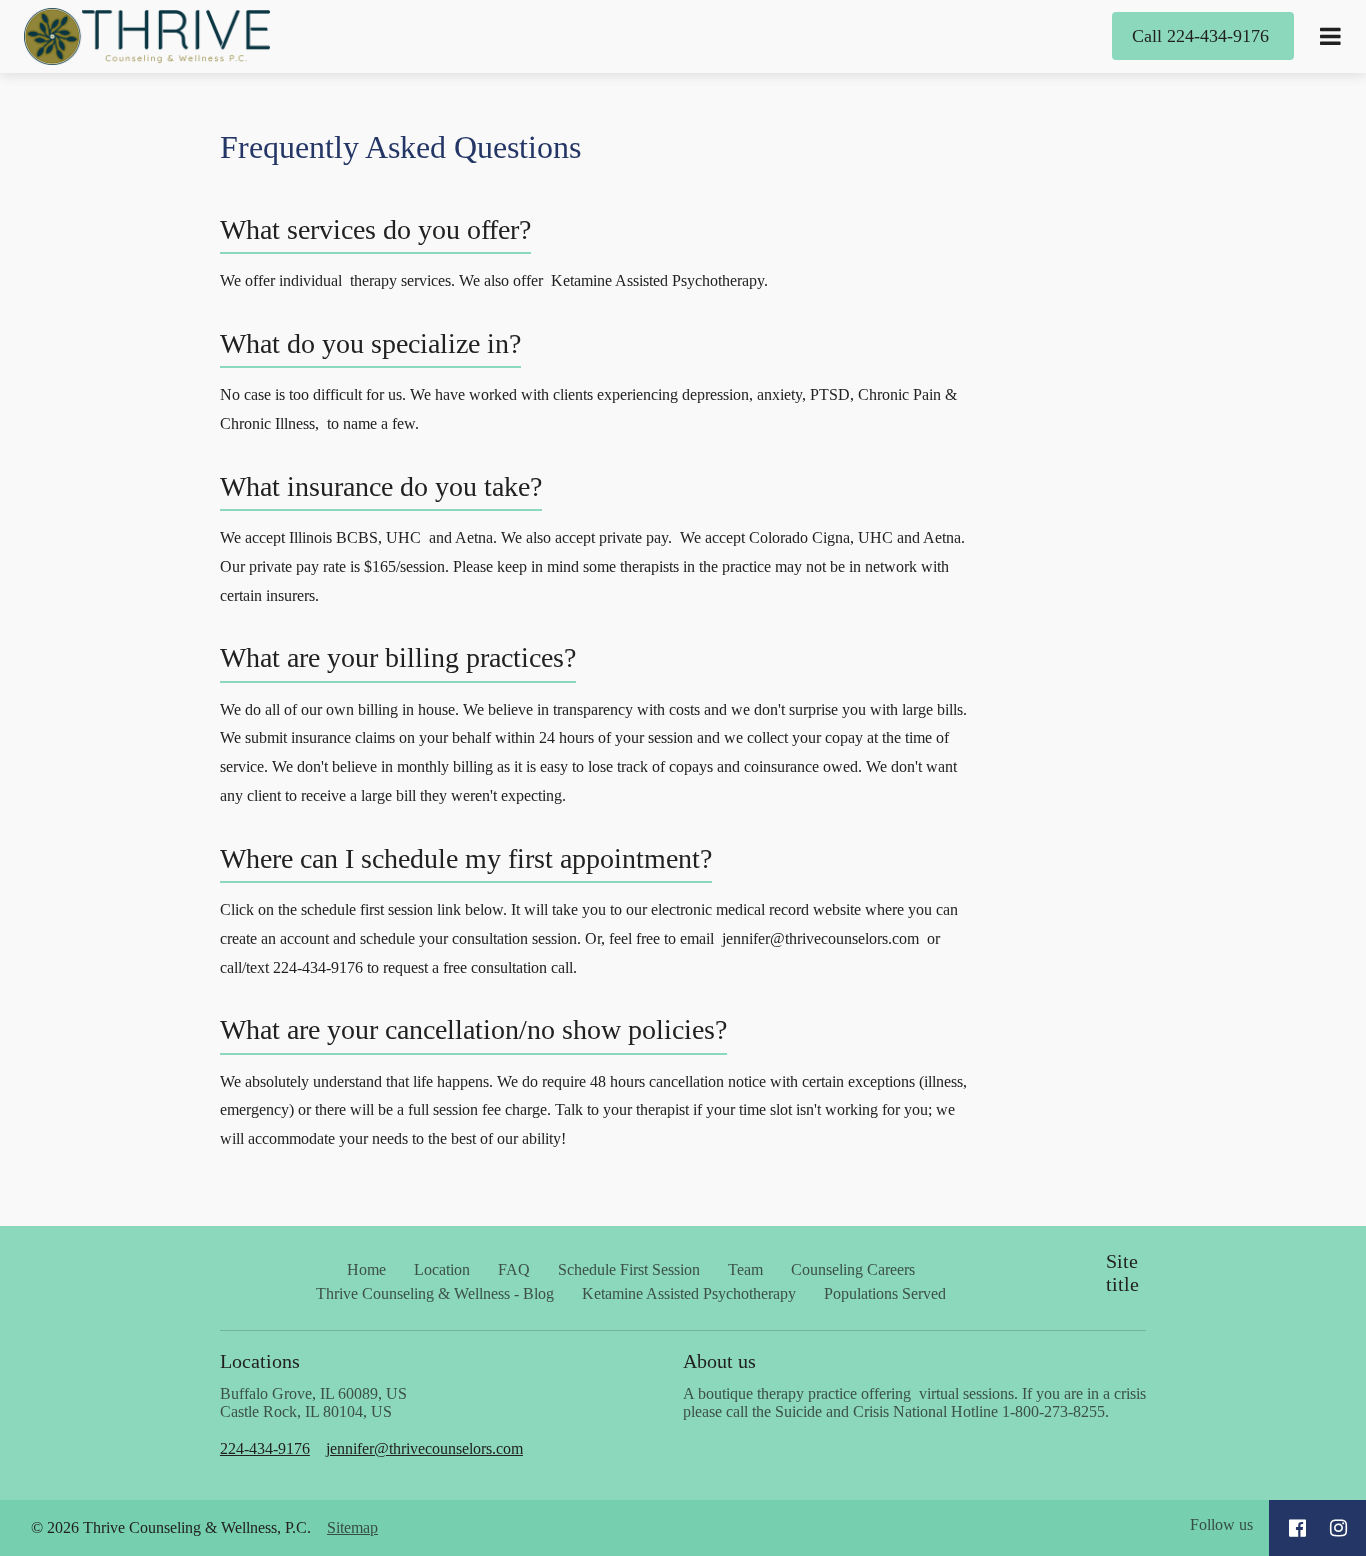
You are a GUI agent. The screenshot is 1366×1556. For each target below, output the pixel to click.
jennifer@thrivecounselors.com (424, 1448)
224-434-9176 (265, 1448)
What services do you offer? (375, 229)
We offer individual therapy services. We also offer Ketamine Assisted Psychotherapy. (496, 280)
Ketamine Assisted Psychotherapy (689, 1293)
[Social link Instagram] (1338, 1528)
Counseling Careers (853, 1269)
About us (719, 1361)
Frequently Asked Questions (400, 147)
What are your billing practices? (398, 657)
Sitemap (352, 1527)
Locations (262, 1361)
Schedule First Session (629, 1269)
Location (442, 1269)
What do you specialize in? (370, 343)
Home (366, 1269)
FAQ (514, 1269)
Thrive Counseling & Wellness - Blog (435, 1293)
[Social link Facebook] (1297, 1528)
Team (745, 1269)
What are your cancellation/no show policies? (473, 1029)
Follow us (1221, 1524)
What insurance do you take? (381, 486)
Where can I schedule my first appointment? (466, 858)
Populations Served (885, 1293)
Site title (1122, 1272)
